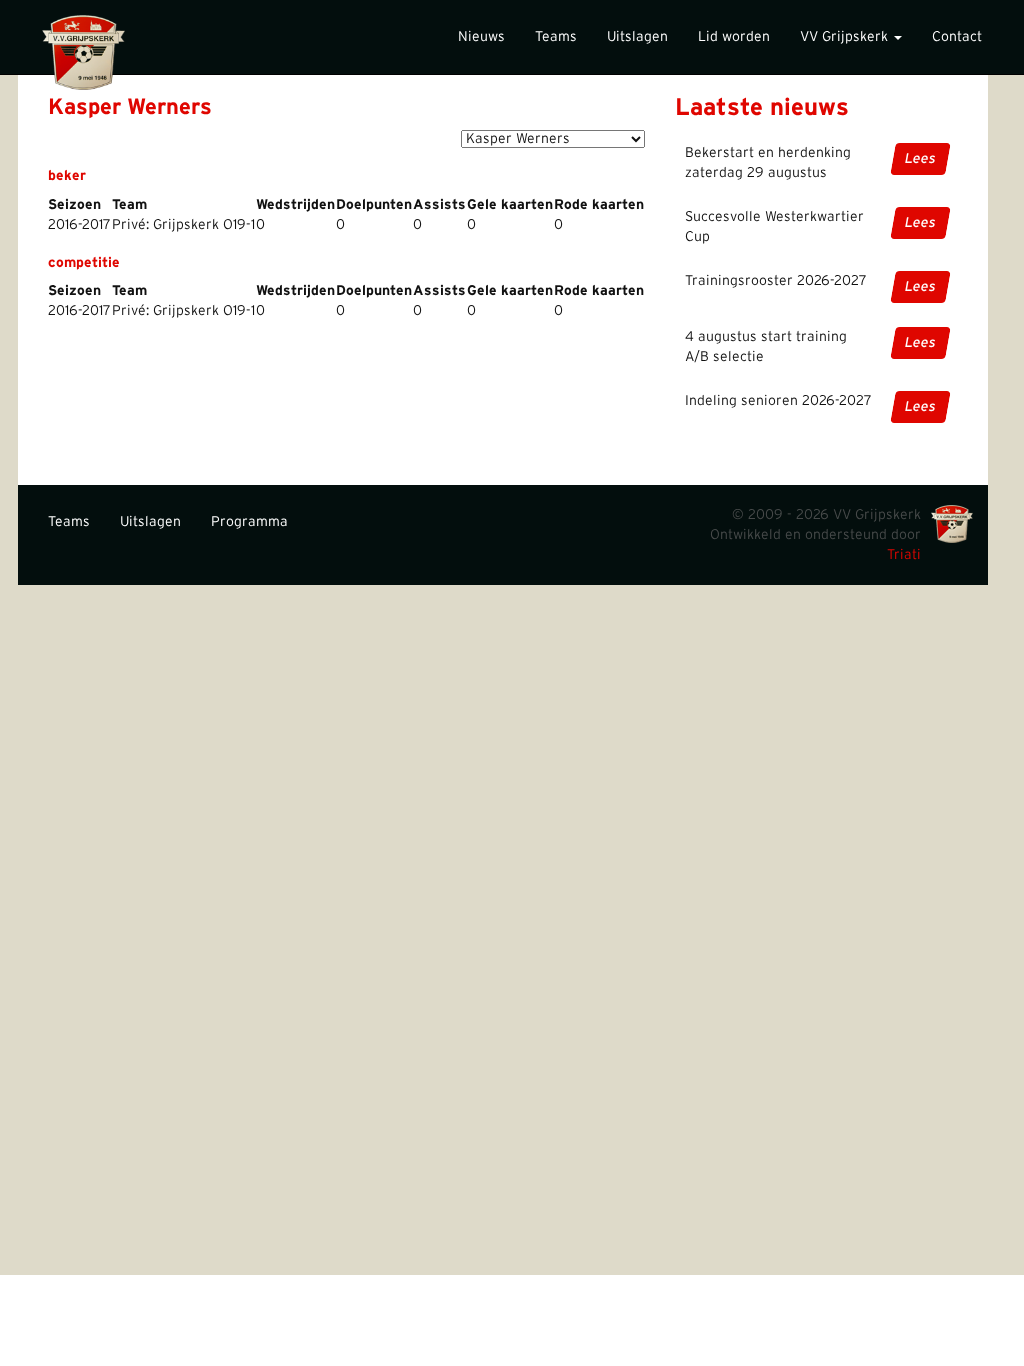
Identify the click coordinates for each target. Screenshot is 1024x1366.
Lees (920, 159)
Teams (556, 37)
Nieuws (481, 37)
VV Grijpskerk (846, 37)
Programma (249, 522)
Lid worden (734, 37)
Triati (904, 555)
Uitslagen (637, 37)
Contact (957, 37)
